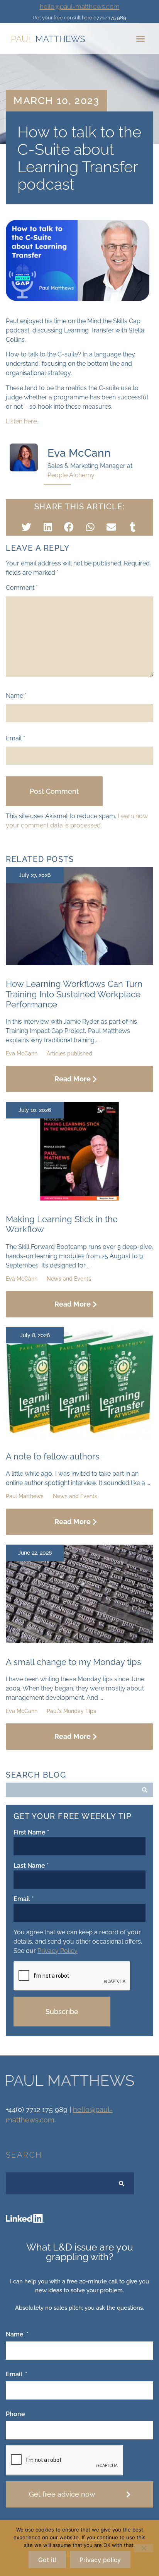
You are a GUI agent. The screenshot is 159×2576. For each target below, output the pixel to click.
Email (15, 738)
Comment (22, 588)
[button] (140, 39)
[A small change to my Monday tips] (79, 1641)
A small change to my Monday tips (74, 1662)
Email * (24, 1899)
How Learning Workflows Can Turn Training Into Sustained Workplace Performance (74, 994)
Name (16, 696)
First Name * (31, 1833)
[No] (144, 2548)
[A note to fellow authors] (79, 1436)
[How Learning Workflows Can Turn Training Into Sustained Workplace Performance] (79, 963)
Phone (15, 2414)
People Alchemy (71, 475)
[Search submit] (145, 1790)
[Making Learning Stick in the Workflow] (79, 1198)
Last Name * (31, 1866)
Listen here (21, 421)
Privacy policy (100, 2560)
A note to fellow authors (53, 1456)
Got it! (47, 2560)
